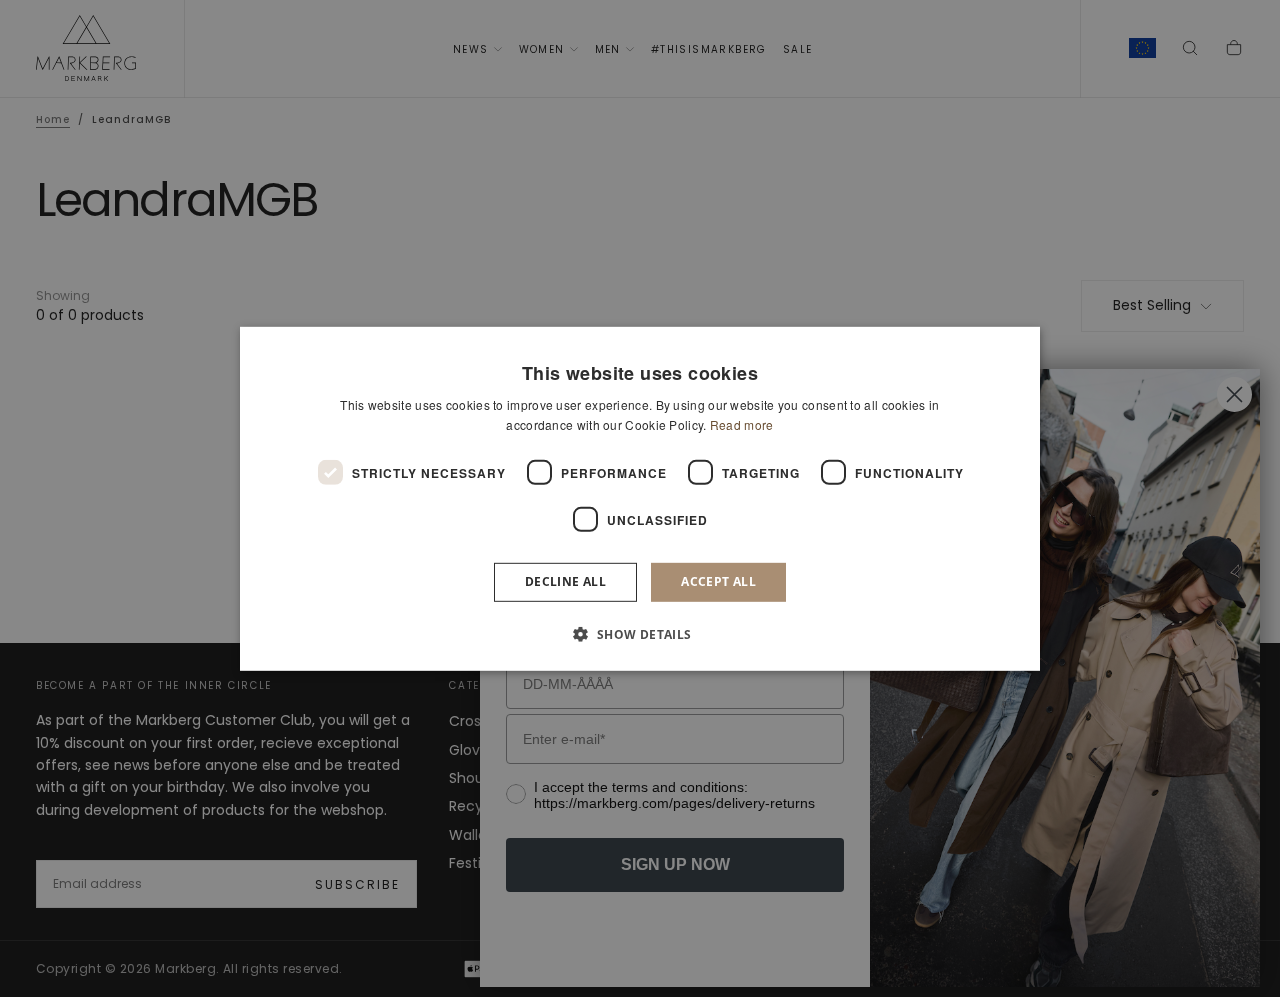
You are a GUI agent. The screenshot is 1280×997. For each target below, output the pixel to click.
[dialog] (640, 498)
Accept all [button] (718, 581)
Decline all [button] (565, 581)
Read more (742, 424)
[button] (639, 634)
